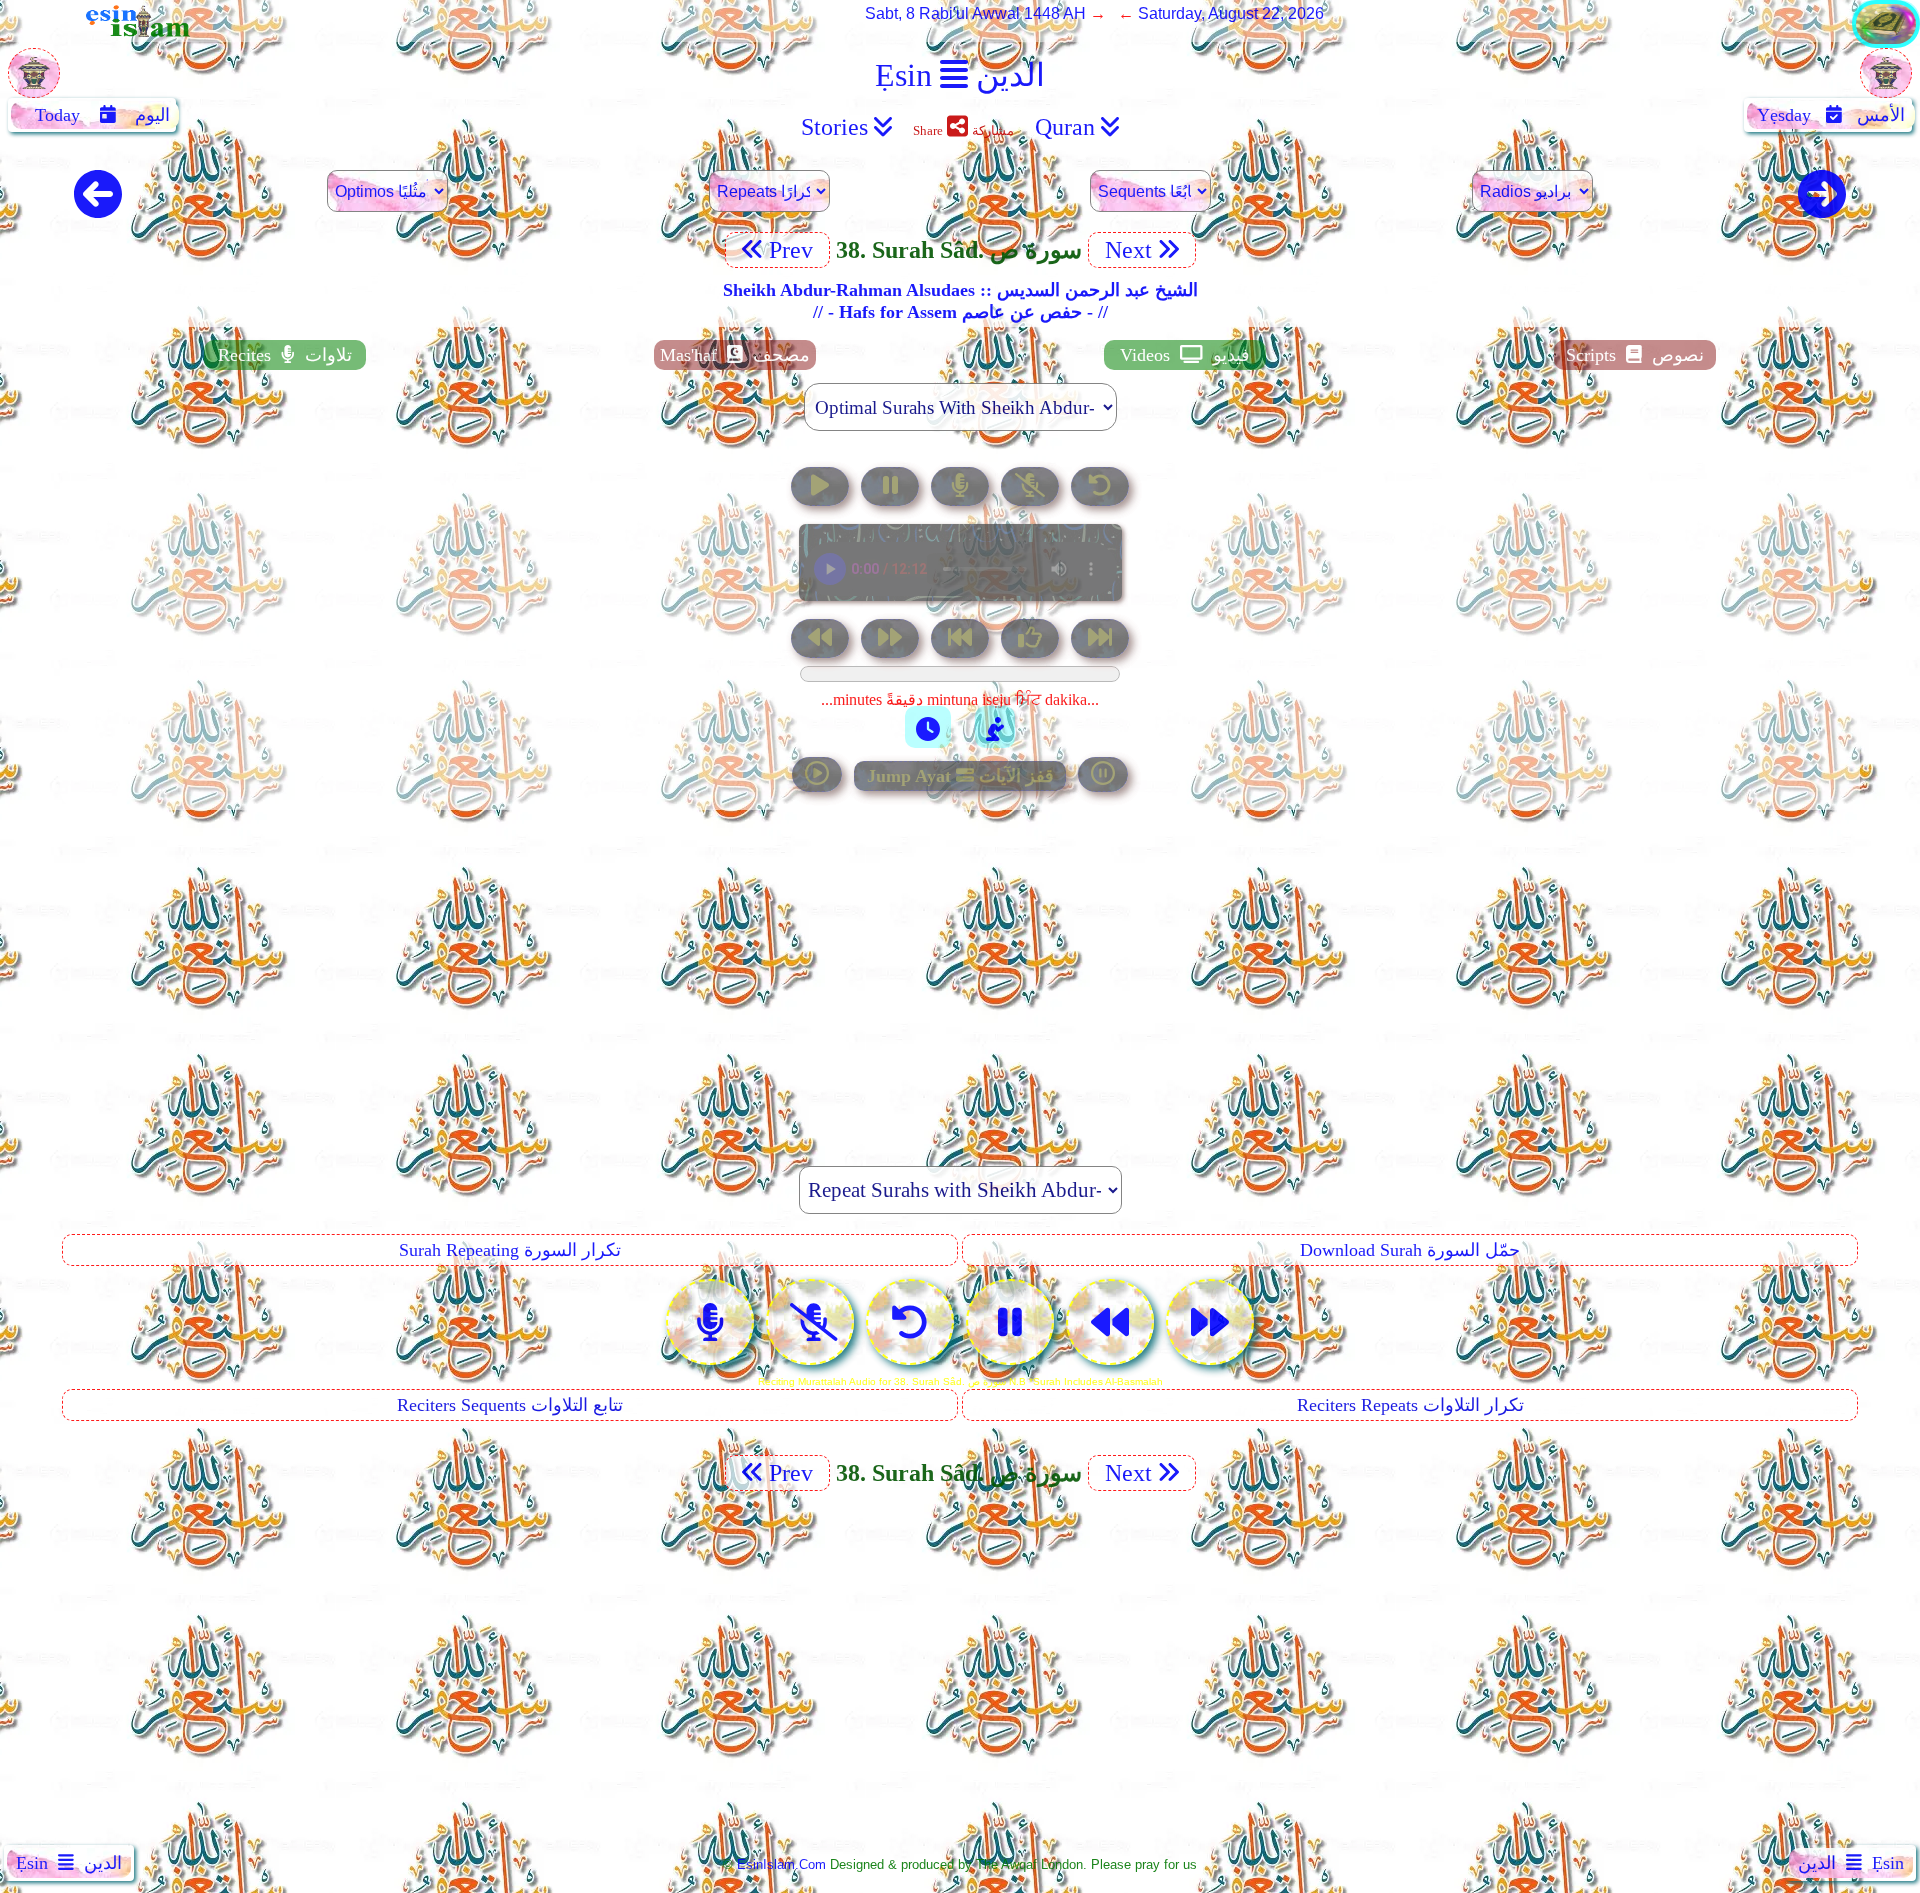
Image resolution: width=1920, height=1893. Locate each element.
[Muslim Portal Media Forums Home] (34, 83)
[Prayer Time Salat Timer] (995, 727)
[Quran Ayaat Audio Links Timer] (928, 727)
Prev (794, 250)
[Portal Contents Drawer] (962, 640)
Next (1125, 250)
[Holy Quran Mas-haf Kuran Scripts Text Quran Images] (1886, 42)
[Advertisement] (960, 968)
